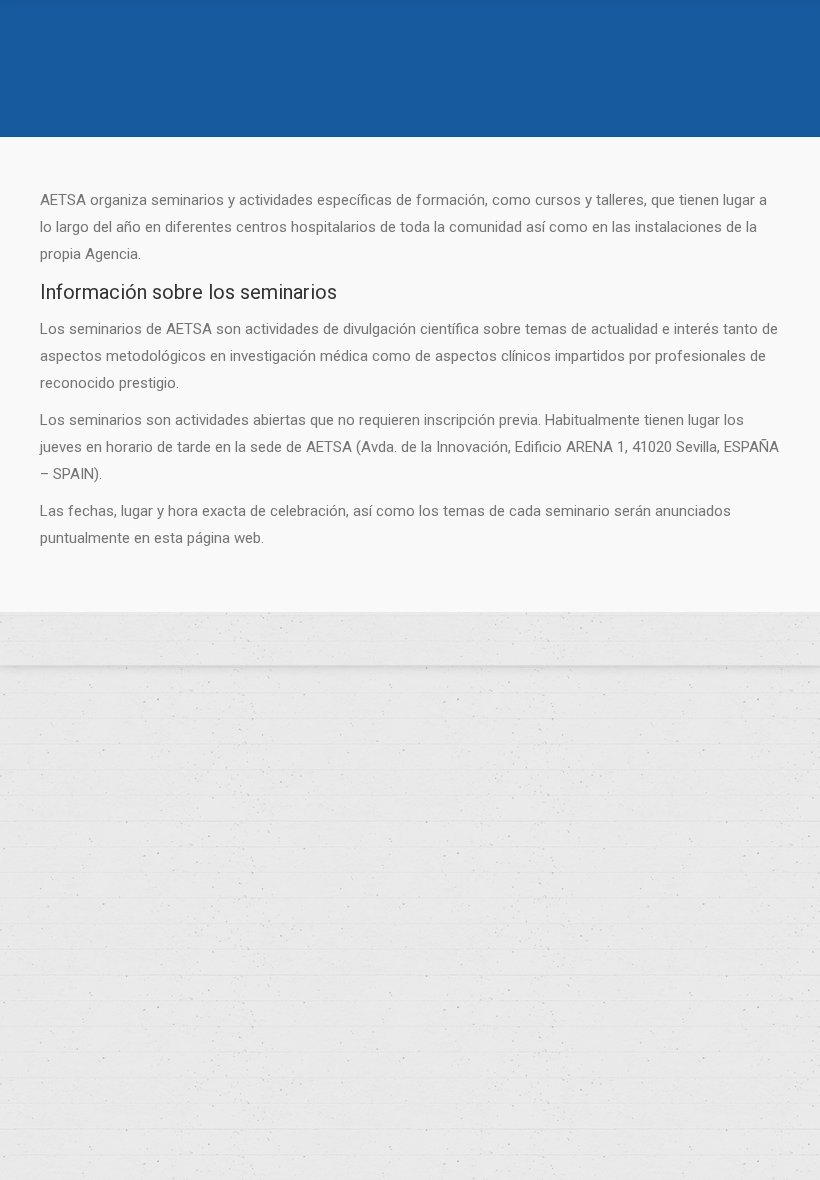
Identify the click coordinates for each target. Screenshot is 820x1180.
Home (329, 96)
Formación (395, 96)
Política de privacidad (410, 639)
